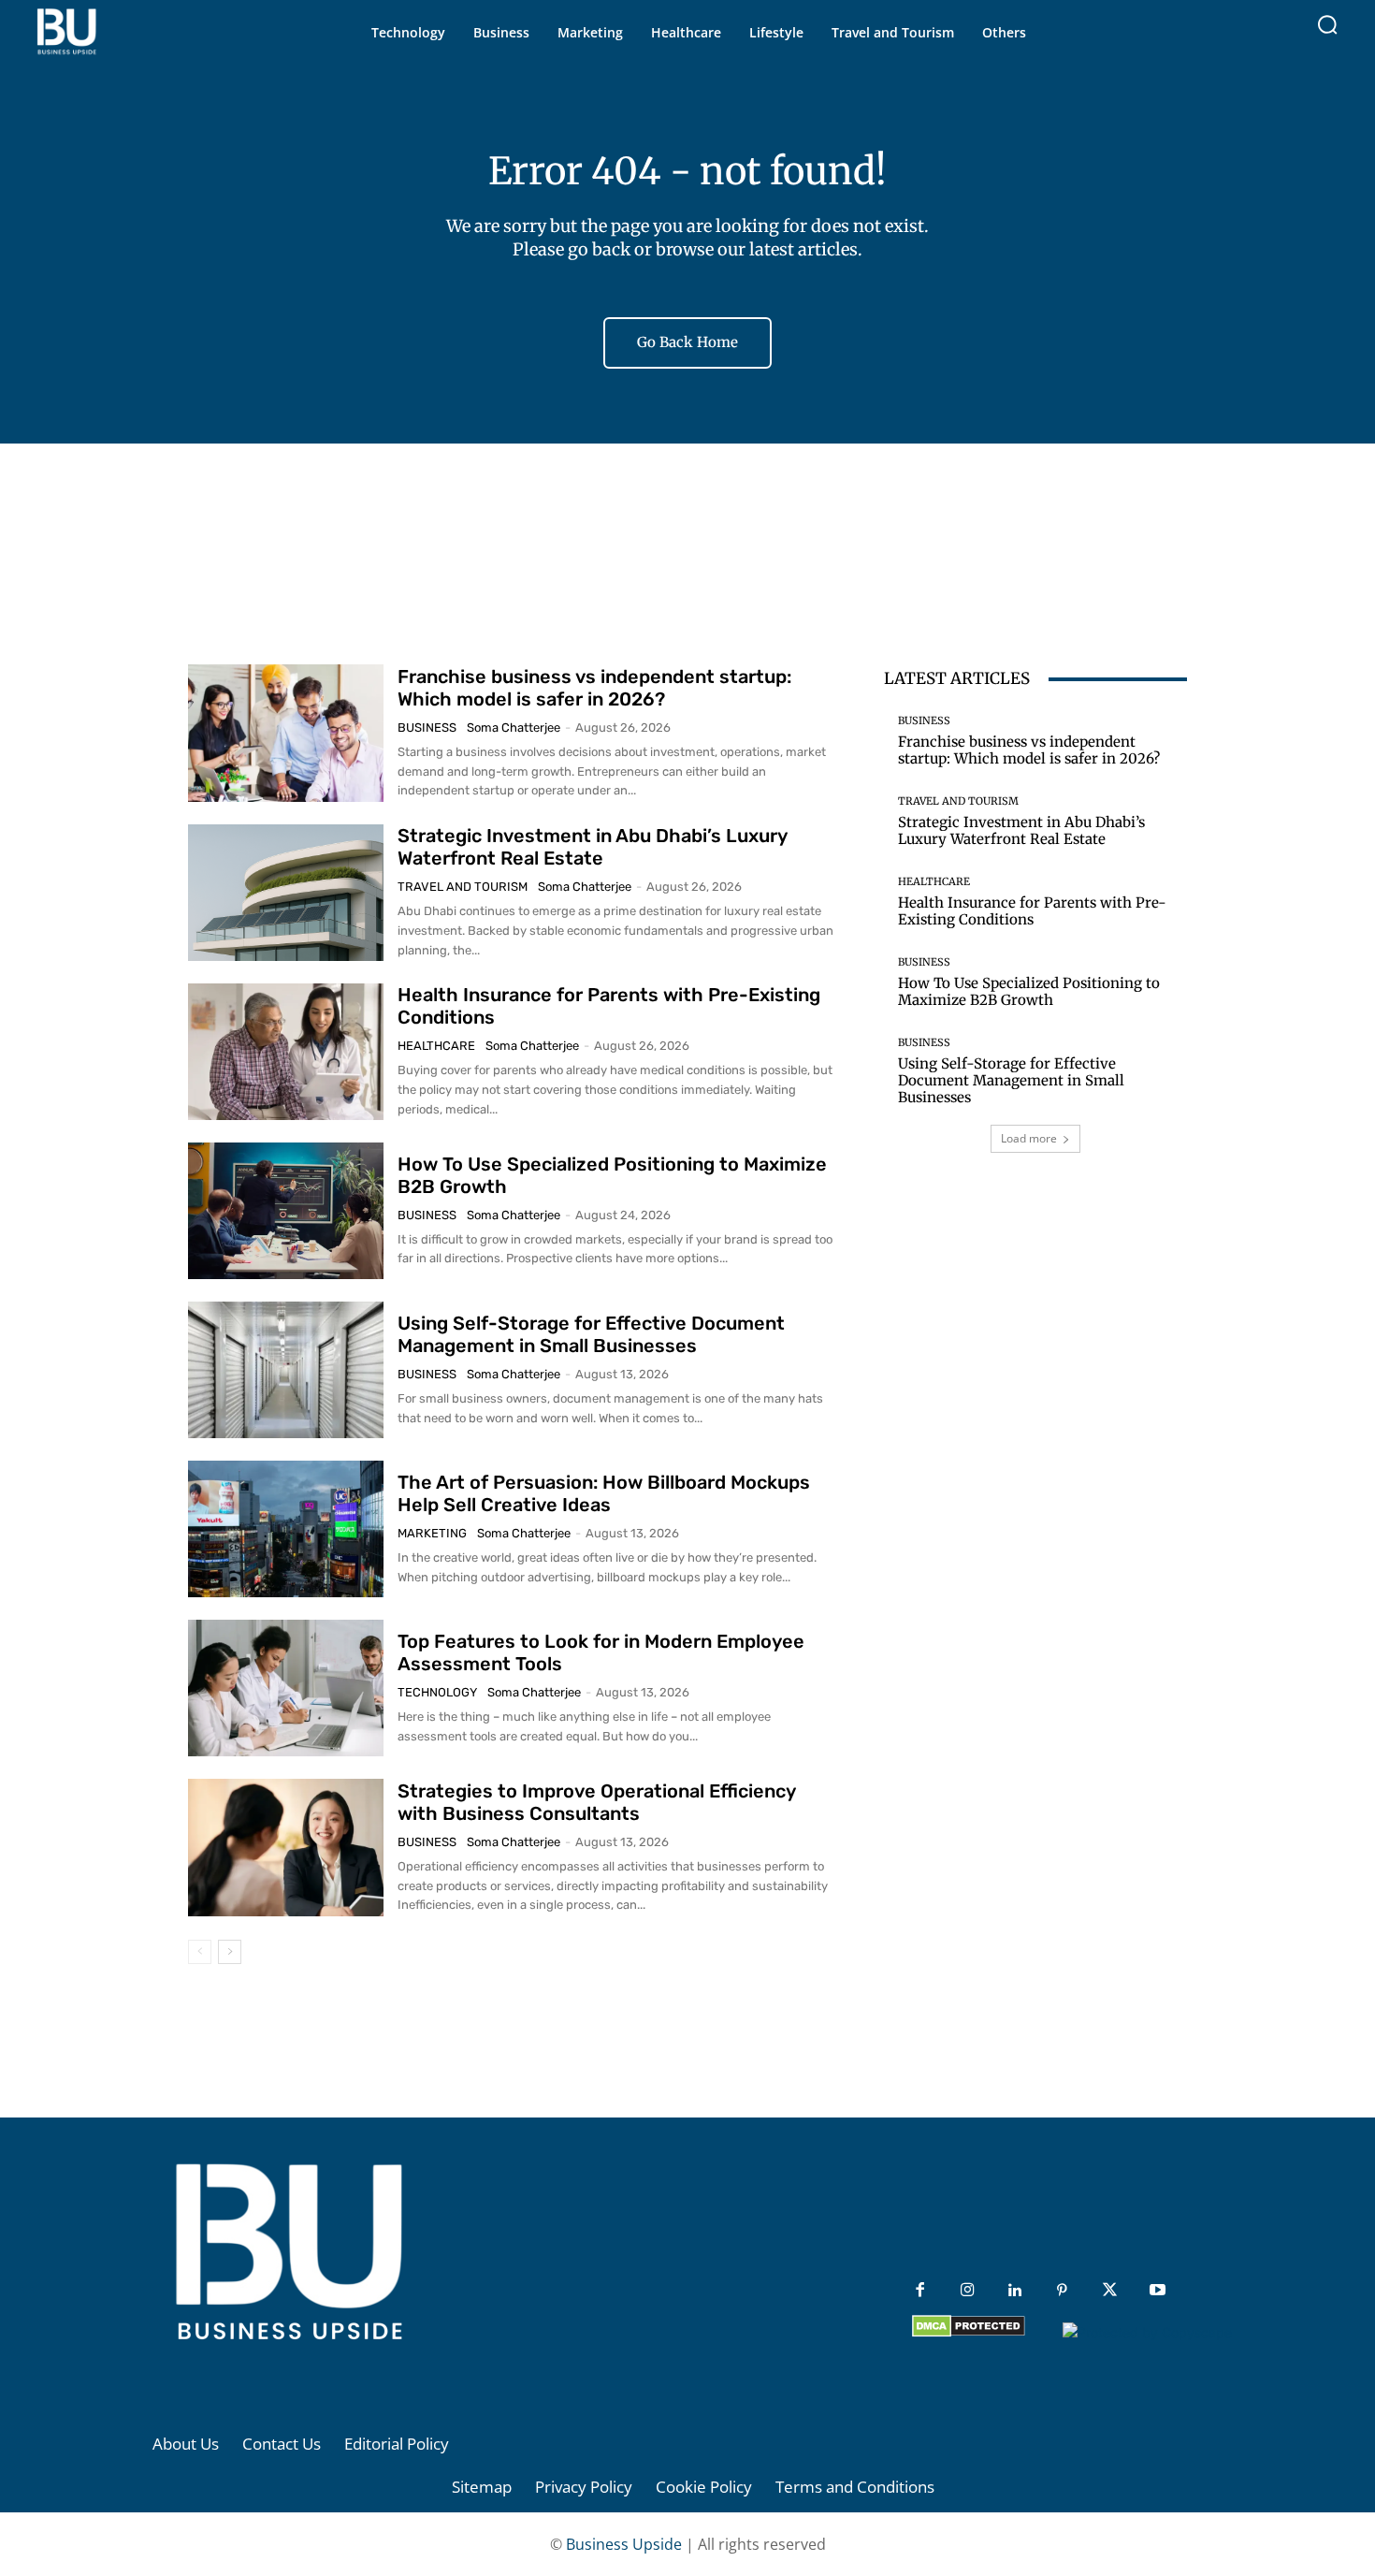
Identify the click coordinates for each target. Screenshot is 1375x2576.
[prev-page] (200, 1952)
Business (427, 728)
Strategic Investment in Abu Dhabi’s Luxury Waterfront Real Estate (593, 847)
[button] (1327, 24)
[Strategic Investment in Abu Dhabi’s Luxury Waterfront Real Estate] (286, 893)
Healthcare (436, 1046)
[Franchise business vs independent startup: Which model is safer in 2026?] (286, 733)
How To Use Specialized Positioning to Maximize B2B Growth (1029, 991)
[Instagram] (968, 2291)
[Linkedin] (1015, 2291)
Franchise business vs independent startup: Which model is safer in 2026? (594, 688)
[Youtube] (1158, 2291)
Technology (437, 1692)
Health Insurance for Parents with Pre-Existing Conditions (1032, 911)
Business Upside (624, 2544)
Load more (1029, 1138)
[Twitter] (1110, 2291)
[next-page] (230, 1952)
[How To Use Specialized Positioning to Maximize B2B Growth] (286, 1211)
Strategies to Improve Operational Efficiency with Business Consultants (597, 1802)
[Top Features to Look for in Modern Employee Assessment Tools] (286, 1688)
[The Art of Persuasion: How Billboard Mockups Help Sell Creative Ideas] (286, 1529)
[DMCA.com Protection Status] (969, 2332)
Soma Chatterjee (514, 728)
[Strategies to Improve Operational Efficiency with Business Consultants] (286, 1847)
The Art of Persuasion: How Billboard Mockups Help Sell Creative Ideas (604, 1493)
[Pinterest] (1062, 2291)
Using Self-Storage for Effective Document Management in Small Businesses (591, 1334)
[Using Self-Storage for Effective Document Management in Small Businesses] (286, 1370)
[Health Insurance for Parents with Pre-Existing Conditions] (286, 1052)
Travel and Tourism (463, 887)
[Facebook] (920, 2291)
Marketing (432, 1533)
